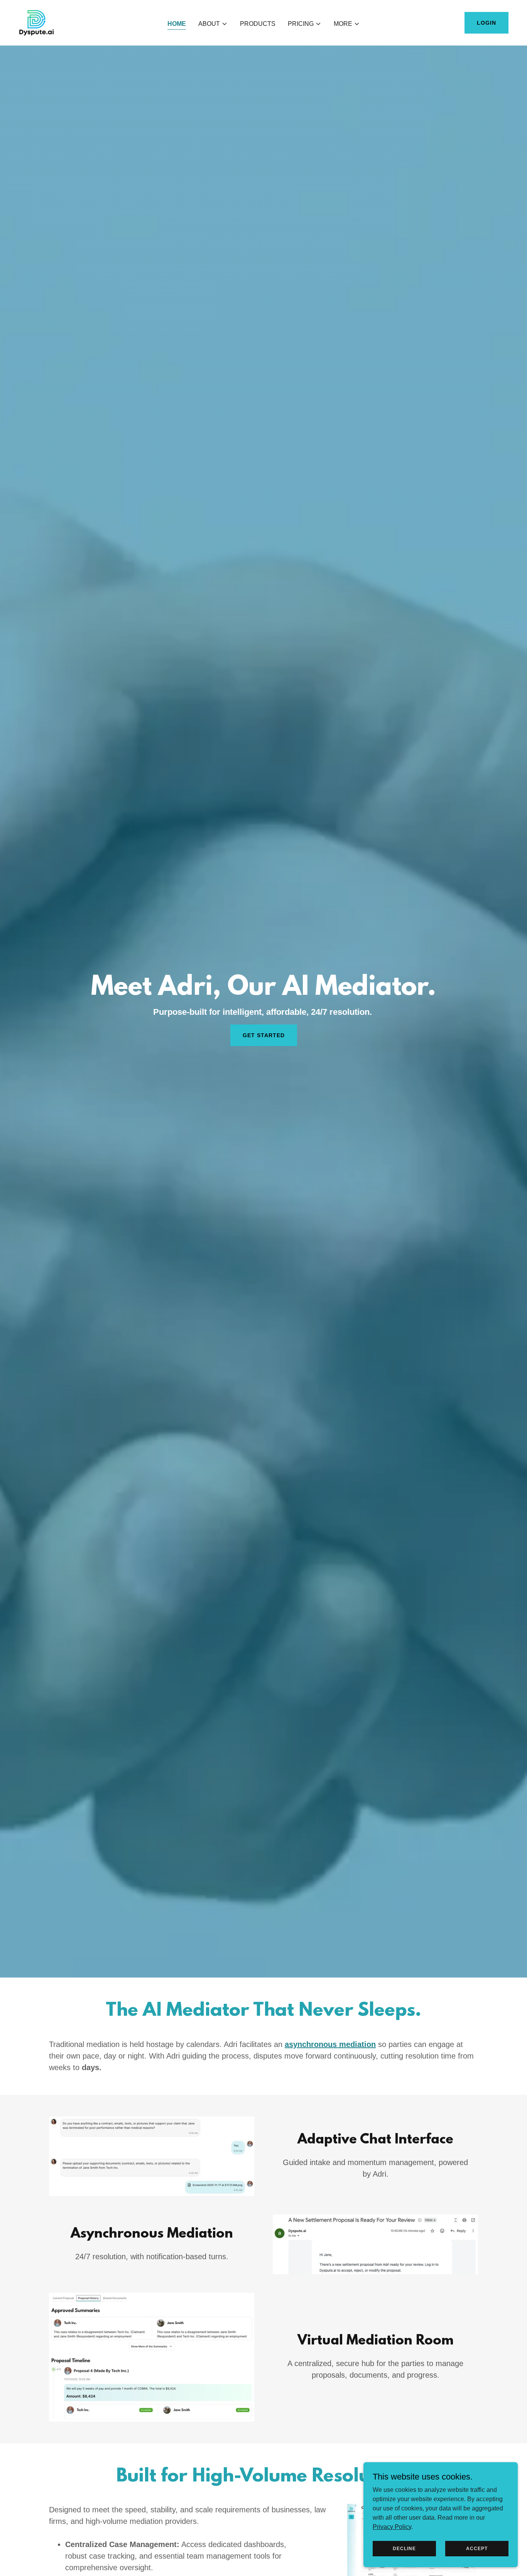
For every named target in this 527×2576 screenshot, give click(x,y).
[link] (36, 22)
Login (486, 23)
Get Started (264, 1035)
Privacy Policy (392, 2526)
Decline (404, 2548)
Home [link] (177, 24)
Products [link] (258, 24)
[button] (213, 24)
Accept (477, 2548)
